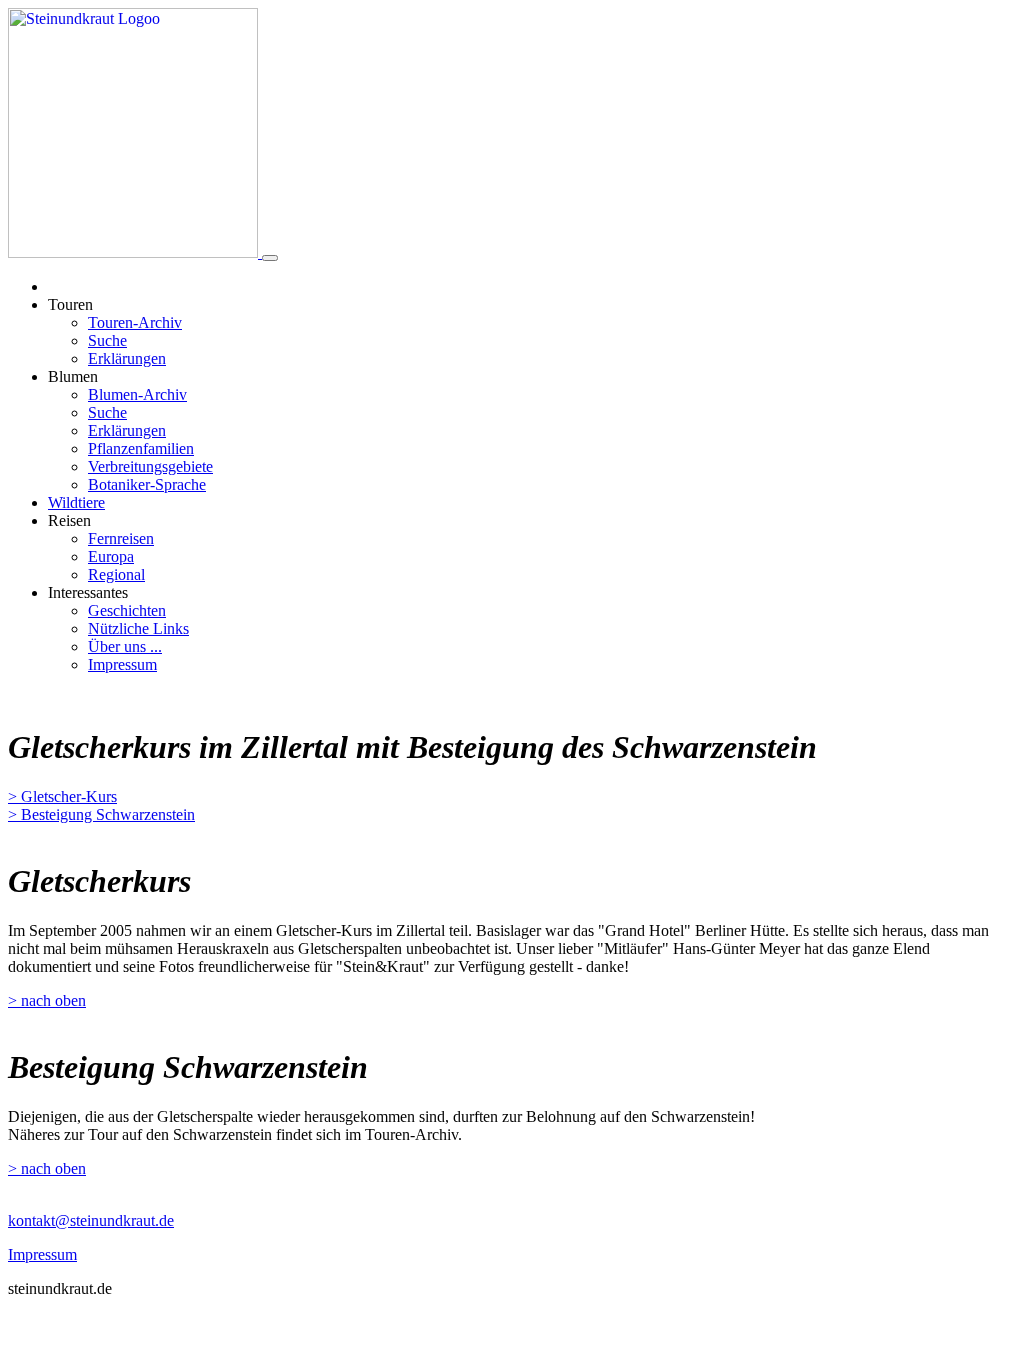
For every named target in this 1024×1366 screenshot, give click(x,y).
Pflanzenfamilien (141, 448)
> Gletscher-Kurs (62, 796)
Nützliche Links (138, 628)
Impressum (122, 664)
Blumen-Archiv (137, 394)
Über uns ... (125, 646)
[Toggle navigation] (270, 258)
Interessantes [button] (88, 592)
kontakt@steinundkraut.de (91, 1220)
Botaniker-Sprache (147, 484)
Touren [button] (70, 304)
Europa (111, 556)
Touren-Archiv (135, 322)
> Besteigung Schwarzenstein (101, 814)
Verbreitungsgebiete (150, 466)
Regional (116, 574)
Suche (107, 340)
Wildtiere (76, 502)
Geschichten (127, 610)
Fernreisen (121, 538)
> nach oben (47, 1000)
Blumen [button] (73, 376)
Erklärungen (127, 358)
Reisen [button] (69, 520)
